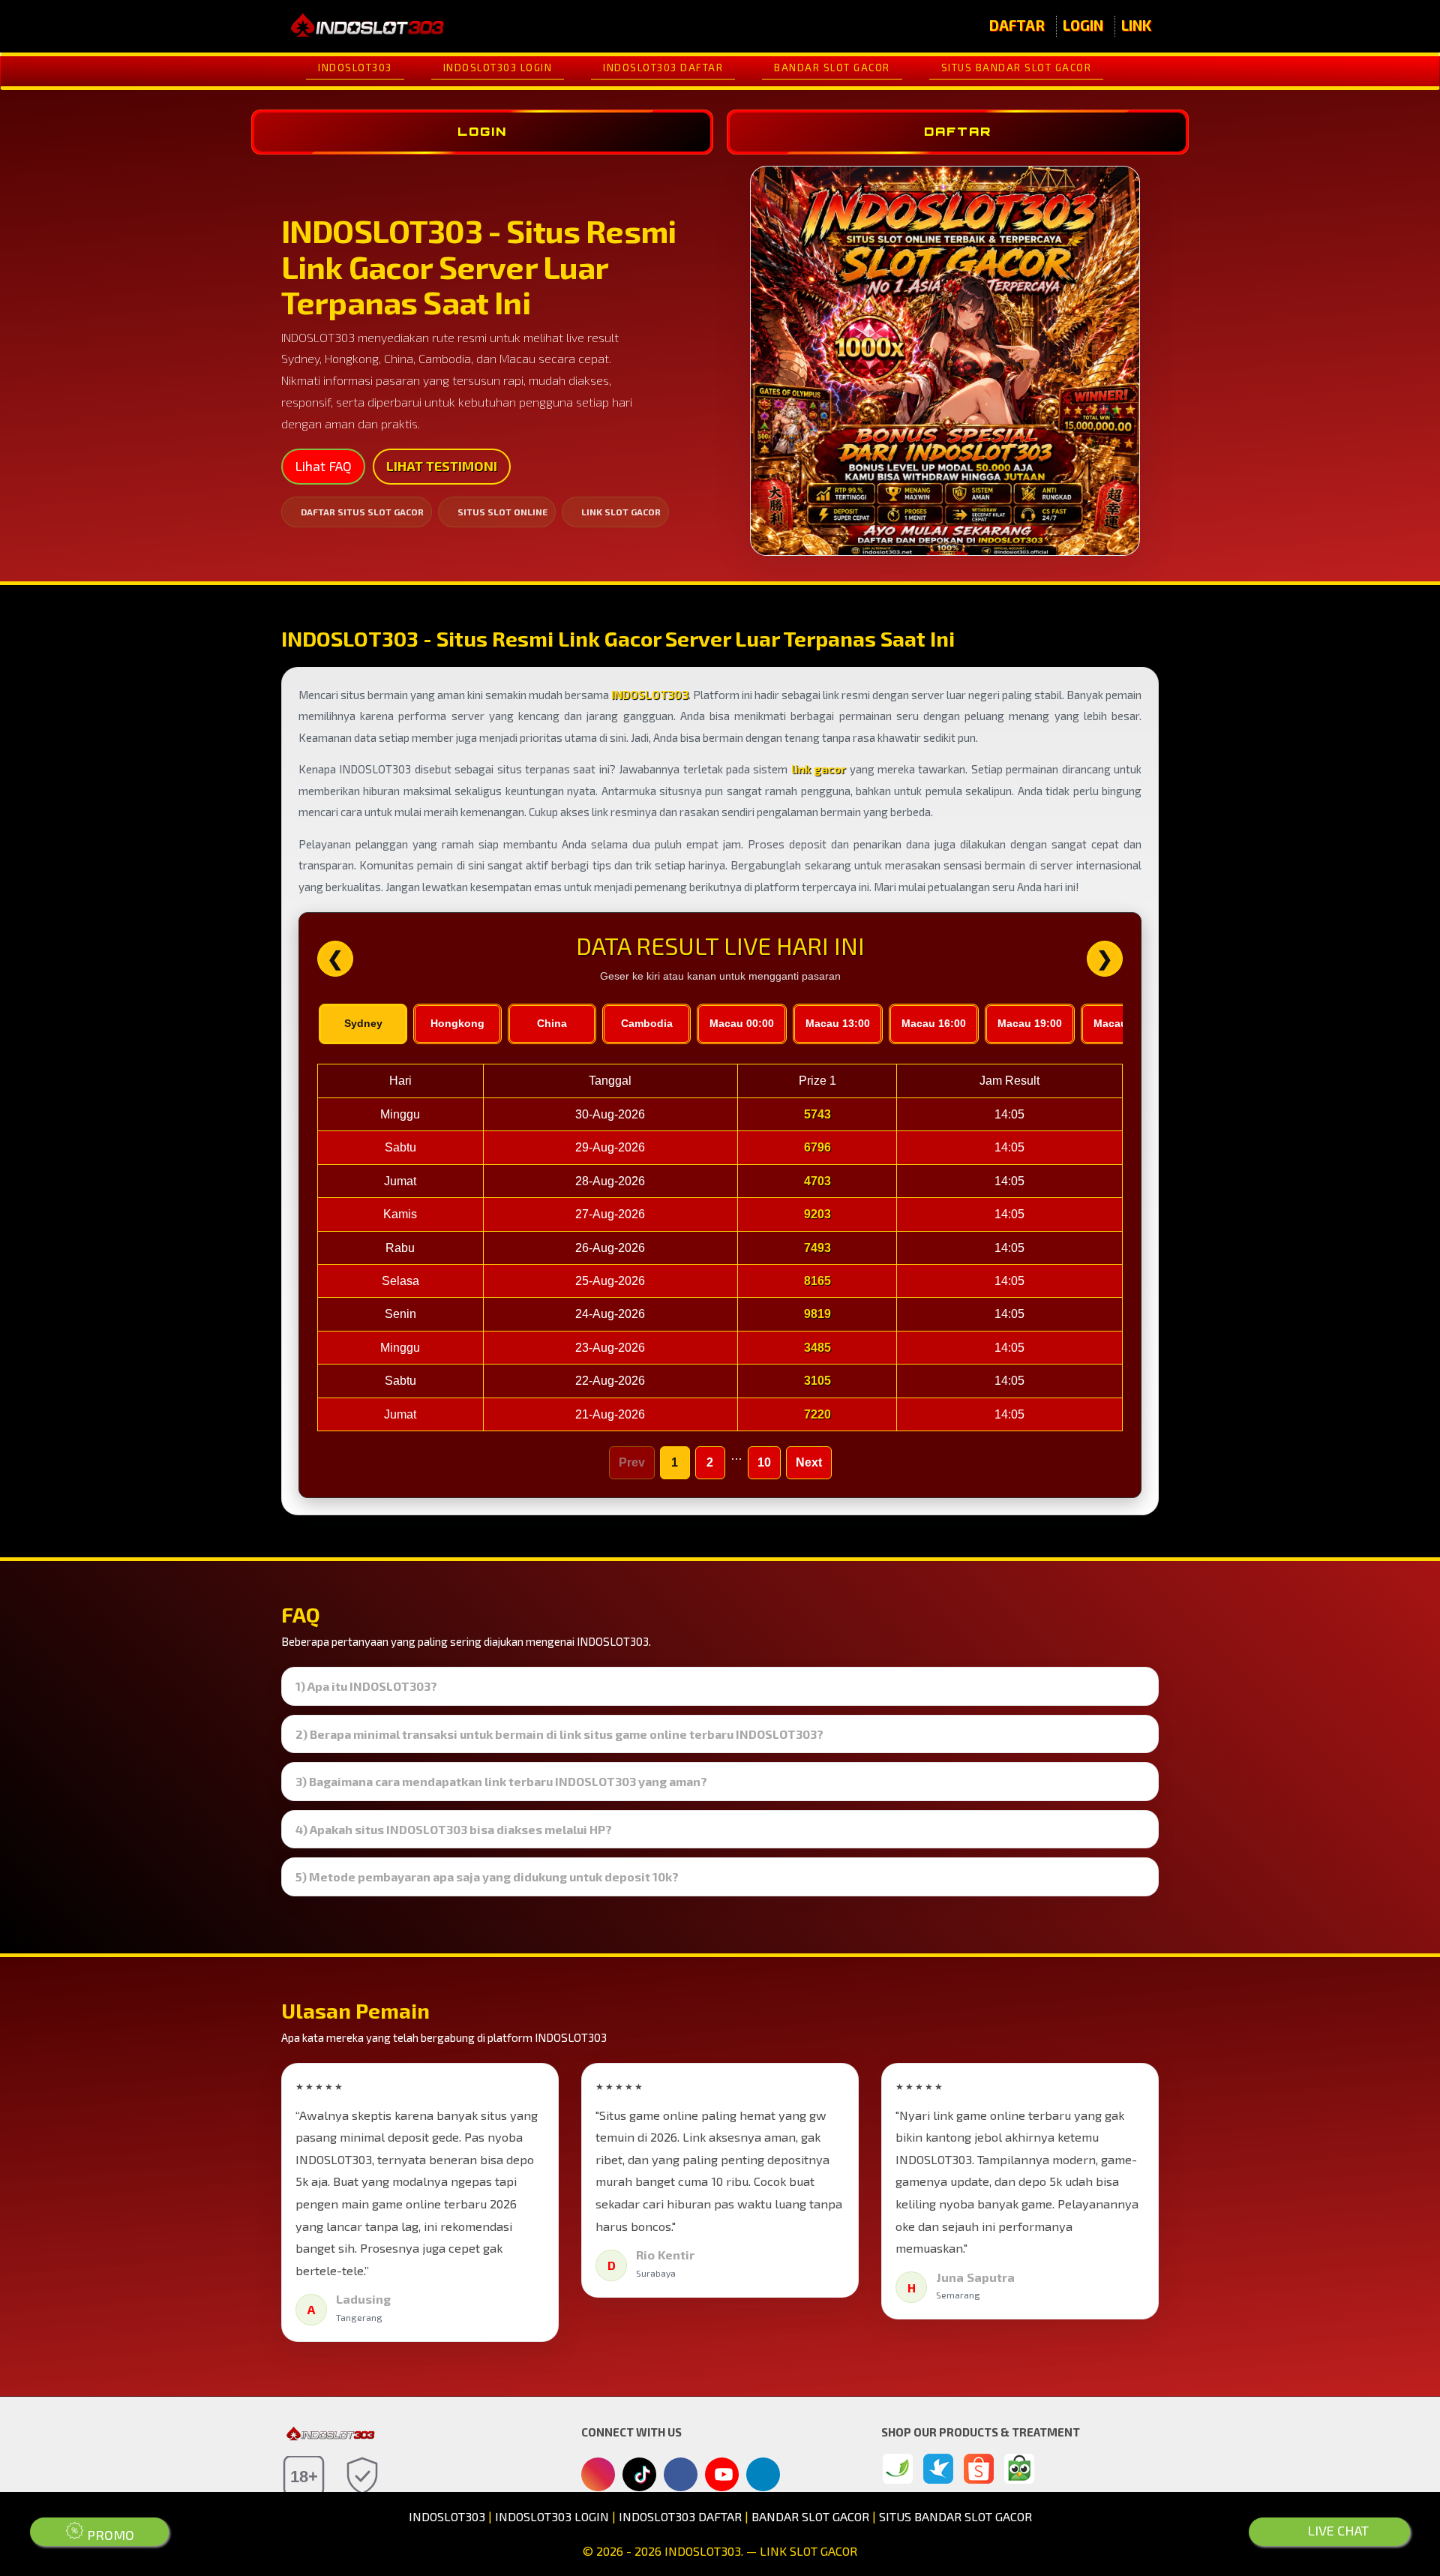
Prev (632, 1462)
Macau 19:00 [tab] (1030, 1023)
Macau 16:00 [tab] (934, 1023)
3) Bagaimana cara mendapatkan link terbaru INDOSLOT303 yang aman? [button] (501, 1782)
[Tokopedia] (1019, 2469)
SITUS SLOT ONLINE (502, 512)
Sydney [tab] (363, 1023)
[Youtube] (722, 2478)
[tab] (720, 1686)
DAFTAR (1017, 25)
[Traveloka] (938, 2469)
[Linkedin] (763, 2472)
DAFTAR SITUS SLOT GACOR (362, 512)
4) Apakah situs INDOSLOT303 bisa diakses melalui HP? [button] (454, 1830)
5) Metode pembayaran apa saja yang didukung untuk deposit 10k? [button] (487, 1877)
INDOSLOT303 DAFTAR (663, 68)
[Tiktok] (640, 2480)
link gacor (819, 769)
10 (764, 1462)
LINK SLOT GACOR (621, 512)
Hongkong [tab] (457, 1023)
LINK (1136, 25)
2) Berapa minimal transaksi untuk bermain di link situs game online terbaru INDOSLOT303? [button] (559, 1734)
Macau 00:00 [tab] (742, 1023)
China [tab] (552, 1023)
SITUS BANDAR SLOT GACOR (1017, 68)
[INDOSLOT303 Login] (898, 2469)
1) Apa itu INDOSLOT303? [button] (366, 1686)
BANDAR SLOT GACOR (832, 68)
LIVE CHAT (1336, 2530)
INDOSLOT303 (355, 68)
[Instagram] (598, 2475)
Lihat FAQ (323, 466)
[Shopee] (979, 2469)
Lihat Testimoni (442, 466)
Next (809, 1462)
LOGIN (1083, 25)
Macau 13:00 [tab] (838, 1023)
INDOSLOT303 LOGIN (498, 68)
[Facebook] (681, 2475)
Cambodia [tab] (647, 1023)
